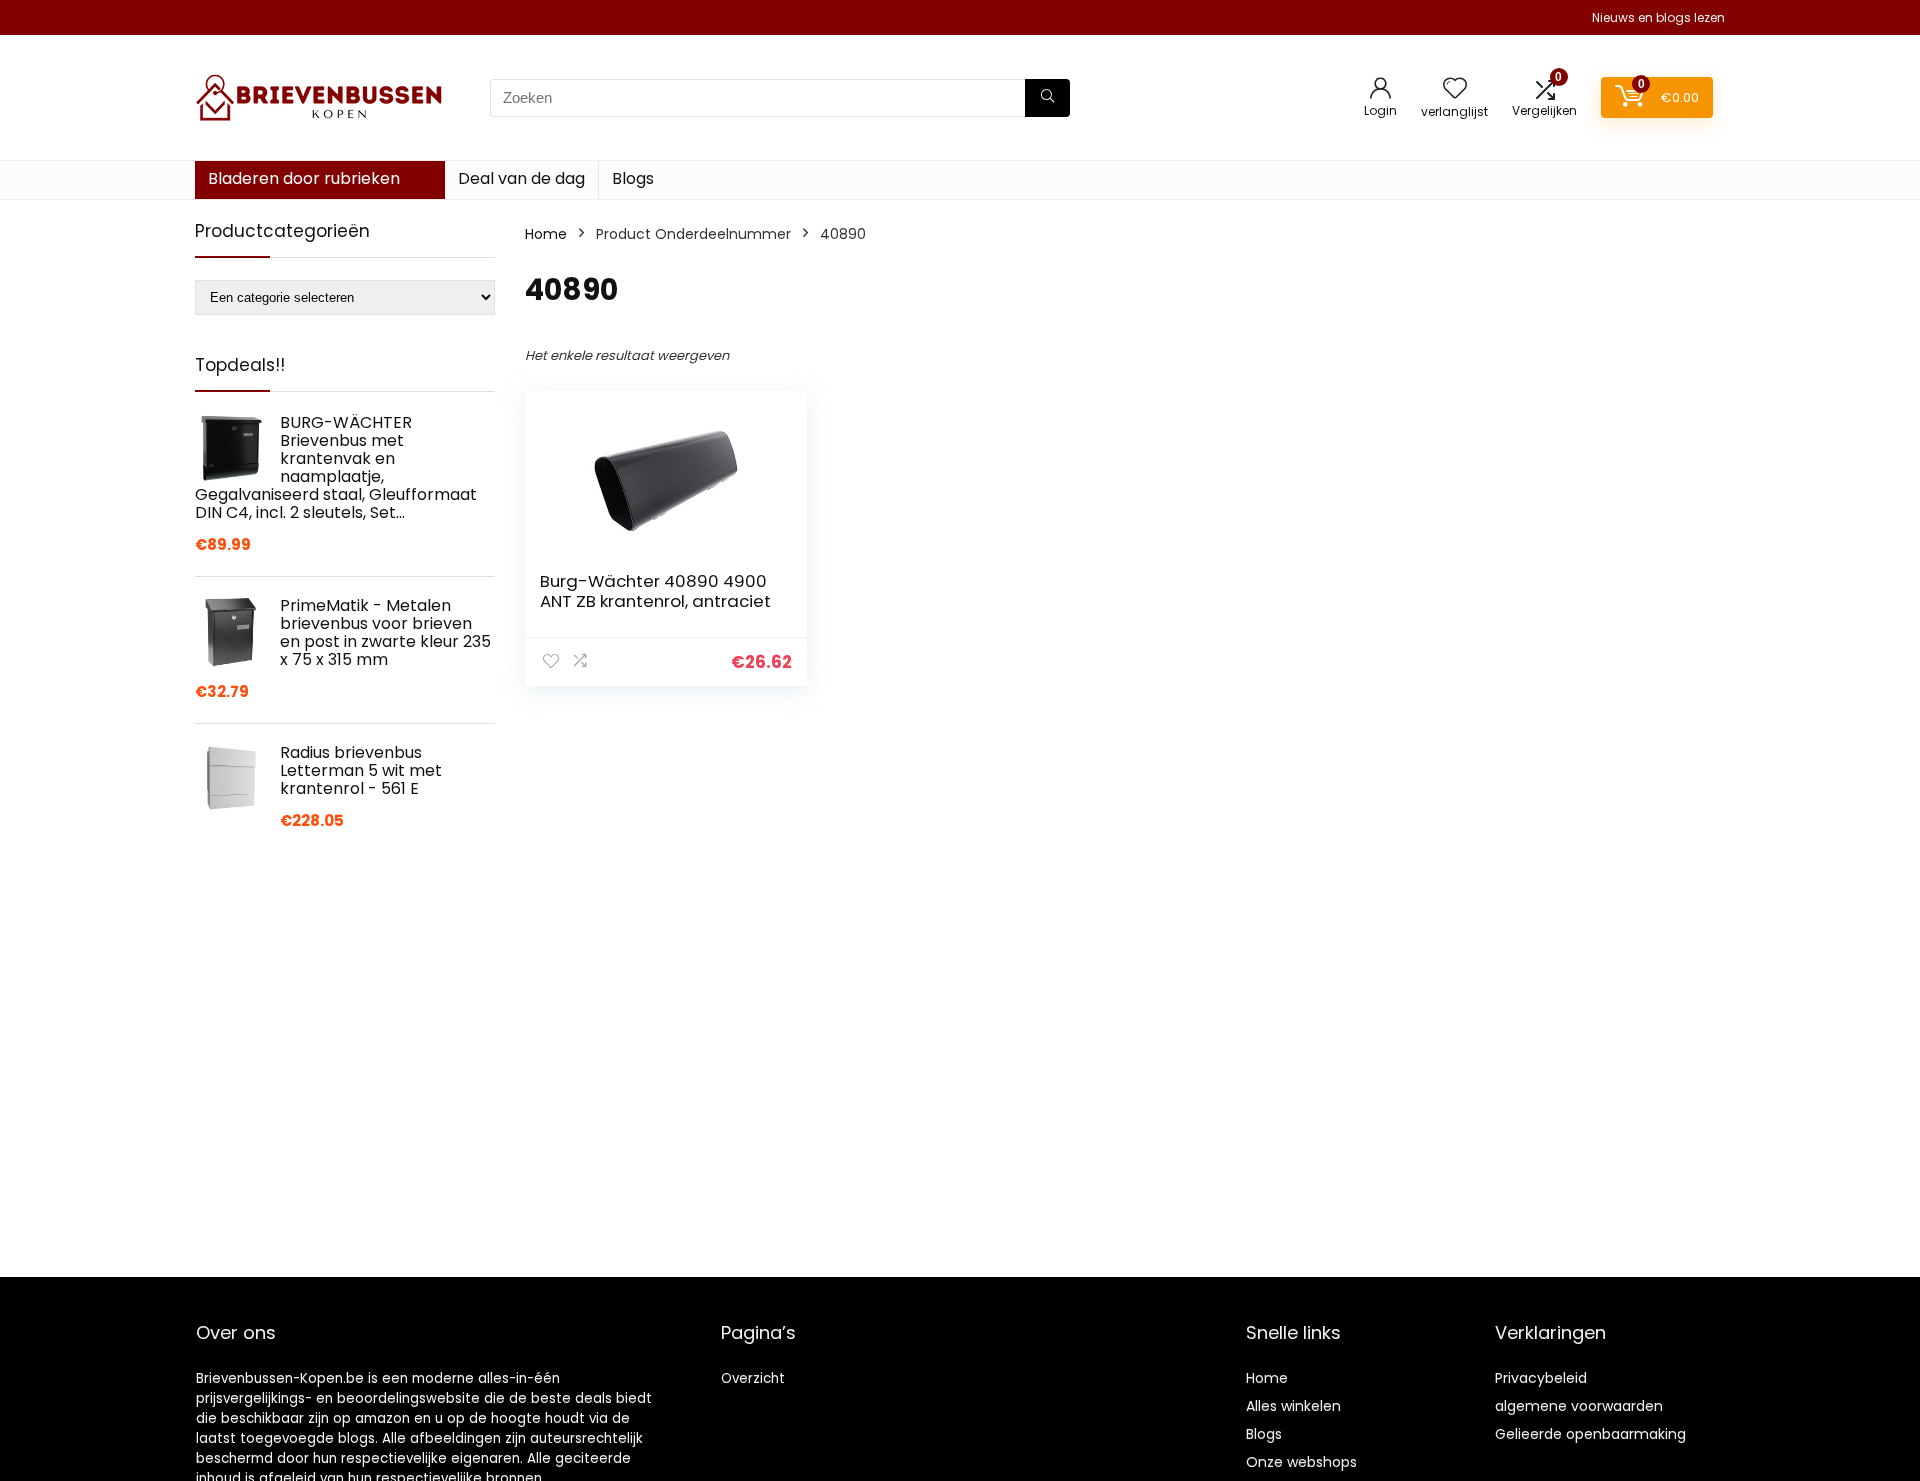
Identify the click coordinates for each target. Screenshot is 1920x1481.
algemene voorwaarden (1579, 1406)
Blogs (633, 178)
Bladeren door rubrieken (304, 178)
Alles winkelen (1293, 1406)
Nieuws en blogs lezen (1658, 17)
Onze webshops (1301, 1462)
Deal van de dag (521, 178)
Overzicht (753, 1378)
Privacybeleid (1541, 1378)
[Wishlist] (1455, 89)
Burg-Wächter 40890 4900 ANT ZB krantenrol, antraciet (655, 591)
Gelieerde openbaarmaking (1590, 1434)
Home (546, 234)
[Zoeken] (1047, 98)
